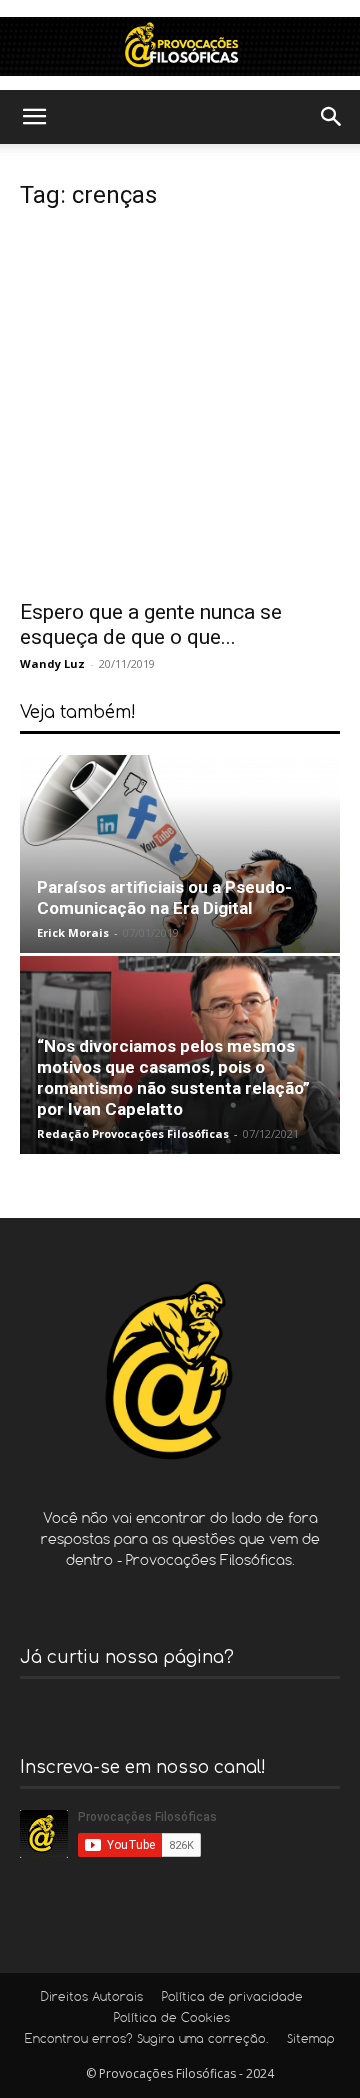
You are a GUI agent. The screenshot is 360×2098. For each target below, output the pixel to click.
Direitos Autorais (92, 1998)
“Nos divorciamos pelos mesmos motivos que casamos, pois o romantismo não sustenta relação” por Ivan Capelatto (173, 1077)
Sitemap (311, 2040)
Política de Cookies (172, 2019)
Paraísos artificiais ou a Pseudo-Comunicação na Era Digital (164, 897)
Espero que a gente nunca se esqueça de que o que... (151, 624)
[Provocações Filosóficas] (180, 46)
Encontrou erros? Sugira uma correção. (146, 2040)
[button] (34, 117)
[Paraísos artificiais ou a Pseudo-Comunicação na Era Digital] (180, 854)
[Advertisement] (180, 410)
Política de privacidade (232, 1998)
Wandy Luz (52, 663)
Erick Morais (73, 932)
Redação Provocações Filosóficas (133, 1133)
